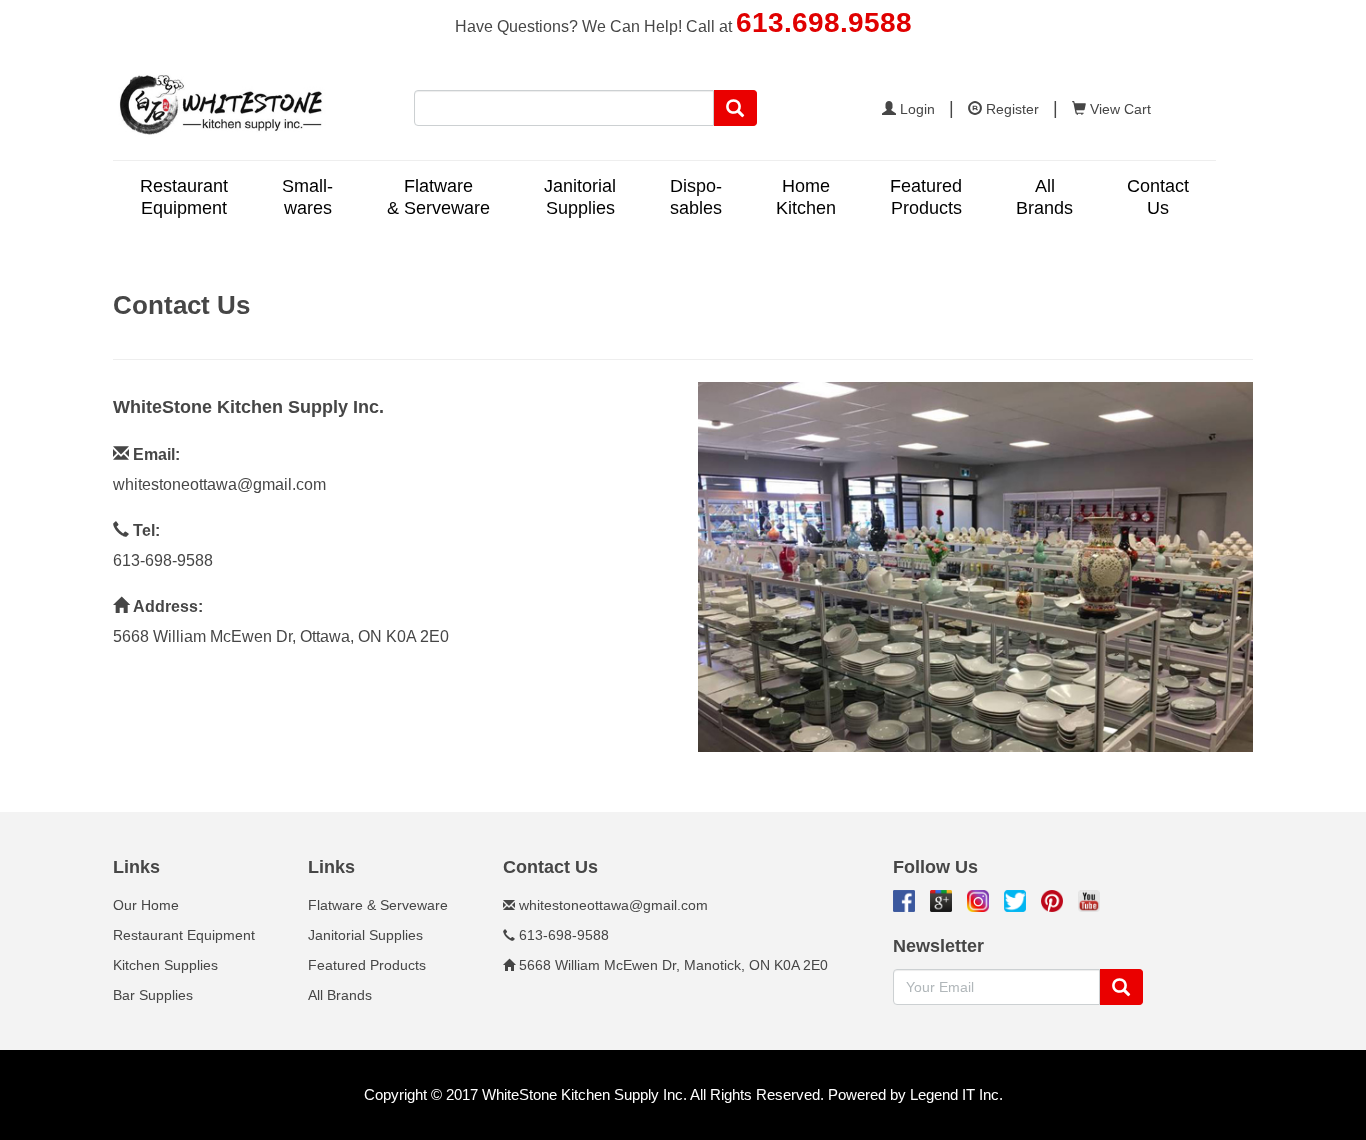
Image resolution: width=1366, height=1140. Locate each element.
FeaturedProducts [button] (926, 197)
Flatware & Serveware (378, 905)
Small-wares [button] (307, 197)
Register (1010, 109)
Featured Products (367, 965)
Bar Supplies (153, 995)
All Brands (340, 995)
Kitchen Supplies (165, 965)
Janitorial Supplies (365, 935)
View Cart (1118, 109)
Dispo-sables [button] (696, 197)
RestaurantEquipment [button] (184, 197)
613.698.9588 (824, 22)
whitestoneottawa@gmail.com (219, 484)
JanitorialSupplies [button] (580, 197)
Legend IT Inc (954, 1094)
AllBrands (1044, 197)
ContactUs (1158, 197)
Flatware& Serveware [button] (438, 197)
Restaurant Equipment (184, 935)
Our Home (146, 905)
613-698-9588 (163, 560)
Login (915, 109)
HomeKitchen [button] (806, 197)
